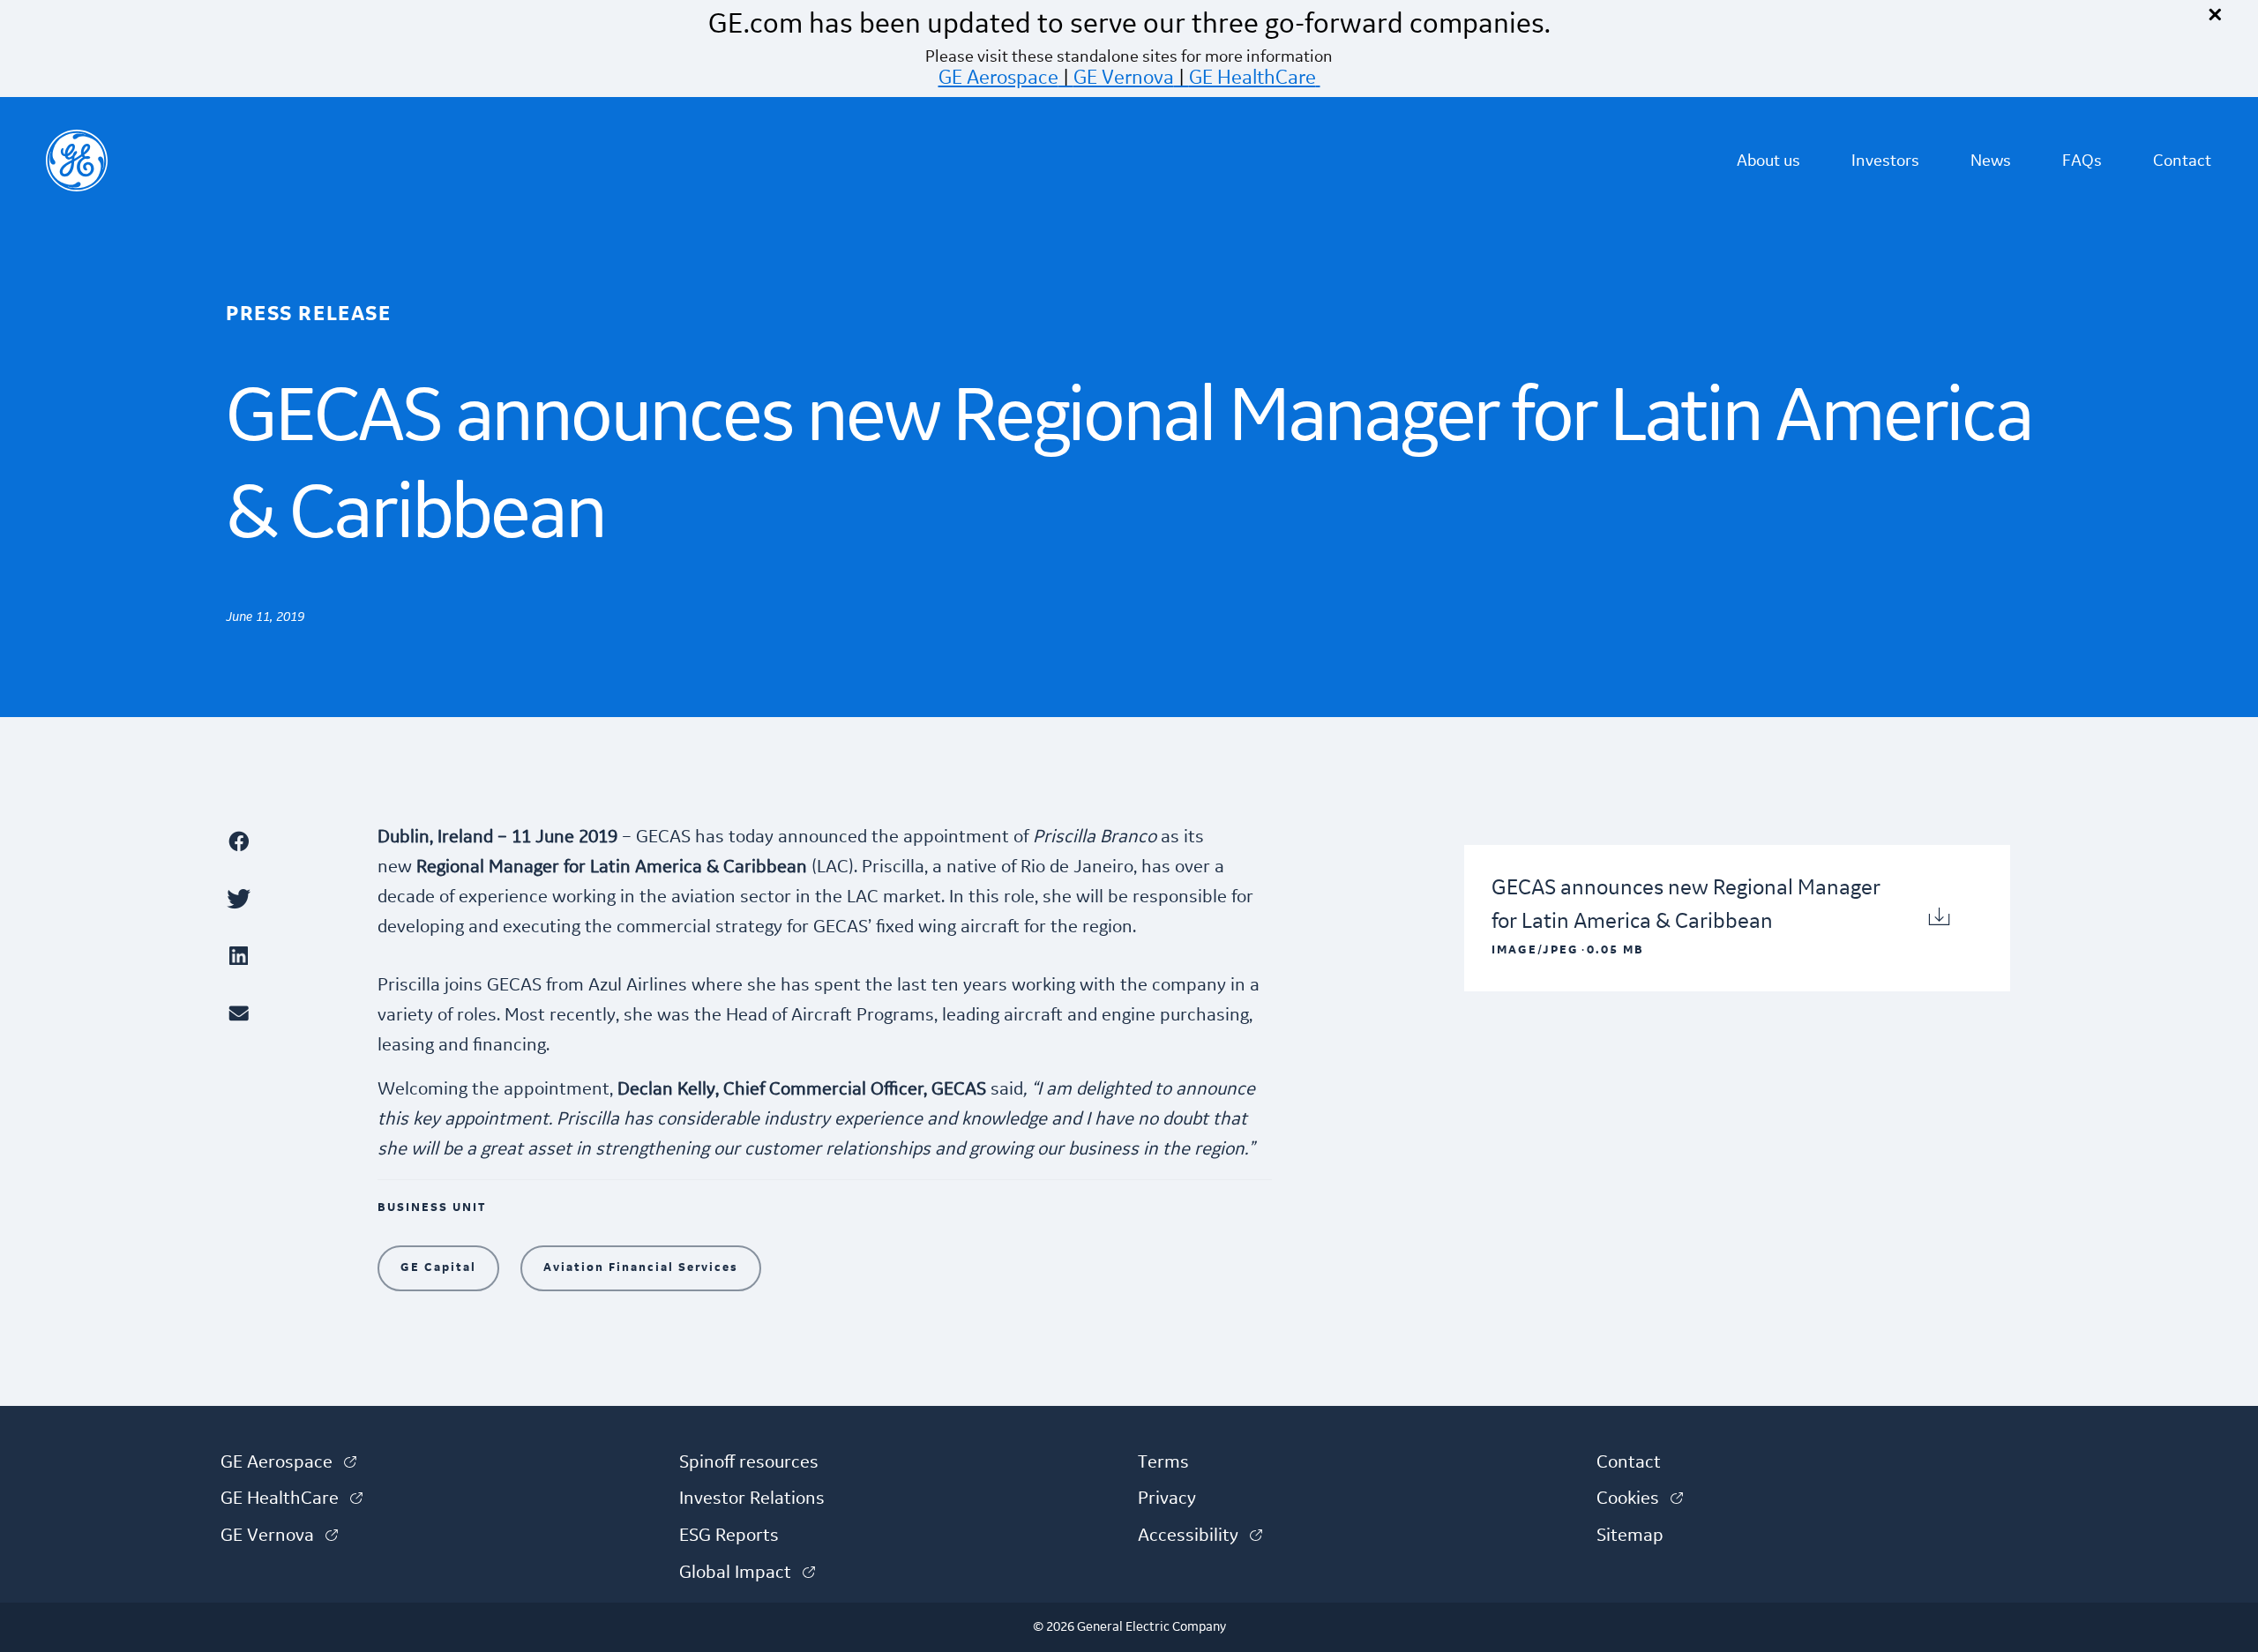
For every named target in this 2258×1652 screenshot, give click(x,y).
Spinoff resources (749, 1462)
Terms (1163, 1462)
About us (1768, 161)
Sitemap (1630, 1536)
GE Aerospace (998, 78)
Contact (2182, 161)
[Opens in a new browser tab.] (293, 841)
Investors (1885, 161)
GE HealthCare (1252, 78)
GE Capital (438, 1267)
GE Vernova (1124, 78)
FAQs (2082, 161)
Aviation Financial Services (641, 1267)
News (1991, 161)
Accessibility (1200, 1536)
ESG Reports (729, 1536)
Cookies (1640, 1499)
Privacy (1167, 1499)
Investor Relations (752, 1499)
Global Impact (747, 1573)
